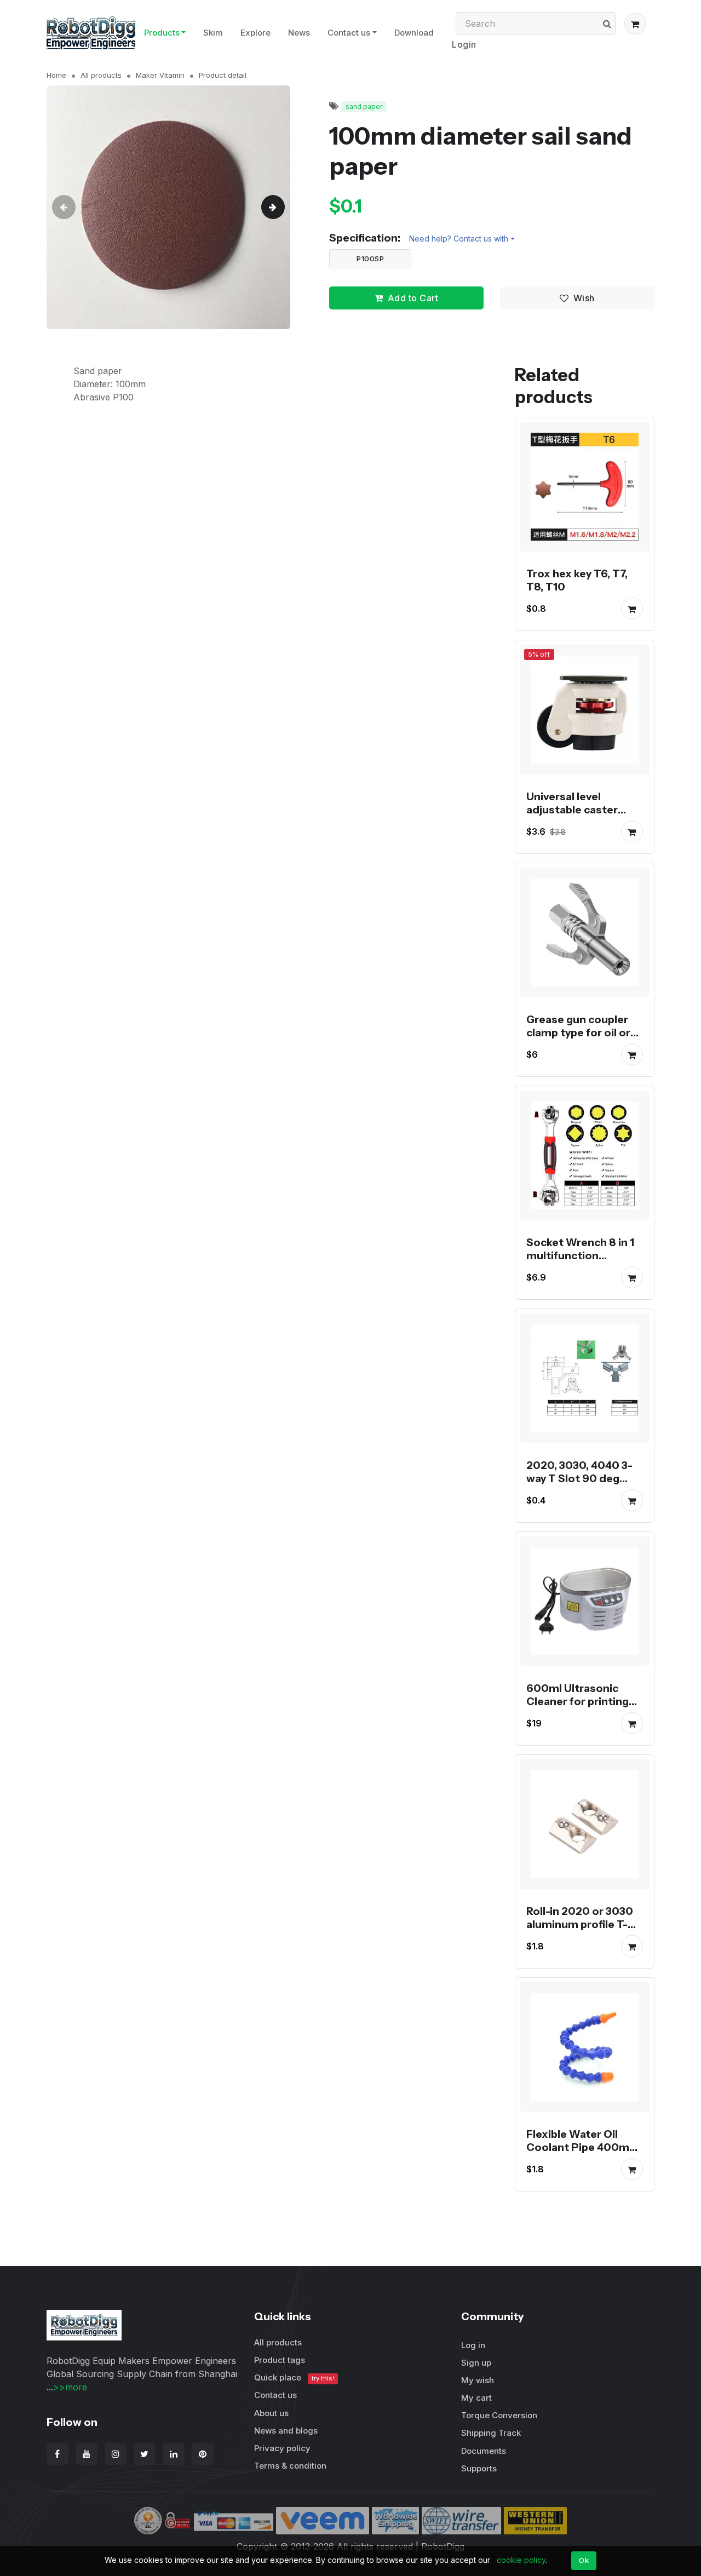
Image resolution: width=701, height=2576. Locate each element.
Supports (479, 2468)
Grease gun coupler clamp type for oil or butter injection (578, 1032)
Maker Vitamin (160, 75)
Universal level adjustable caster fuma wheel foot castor (572, 816)
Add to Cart (413, 298)
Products (162, 33)
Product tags (280, 2360)
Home (56, 75)
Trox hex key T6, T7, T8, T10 (577, 580)
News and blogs (286, 2431)
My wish (478, 2380)
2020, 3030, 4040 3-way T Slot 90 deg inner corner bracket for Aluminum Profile (581, 1485)
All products (101, 75)
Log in (473, 2345)
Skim (213, 33)
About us (271, 2413)
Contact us (349, 33)
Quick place (294, 2377)
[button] (635, 24)
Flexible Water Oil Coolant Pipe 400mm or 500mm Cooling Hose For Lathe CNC (583, 2154)
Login (464, 44)
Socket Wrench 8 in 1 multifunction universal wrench (580, 1255)
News (299, 33)
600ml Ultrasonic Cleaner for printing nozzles (578, 1701)
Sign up (476, 2363)
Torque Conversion (499, 2415)
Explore (255, 33)
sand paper (364, 107)
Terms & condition (290, 2466)
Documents (484, 2451)
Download (414, 33)
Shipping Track (491, 2433)
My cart (476, 2398)
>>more (70, 2387)
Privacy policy (282, 2448)
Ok (584, 2560)
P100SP (370, 259)
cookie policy (521, 2560)
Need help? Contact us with (459, 239)
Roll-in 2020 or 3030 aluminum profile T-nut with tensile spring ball (585, 1931)
